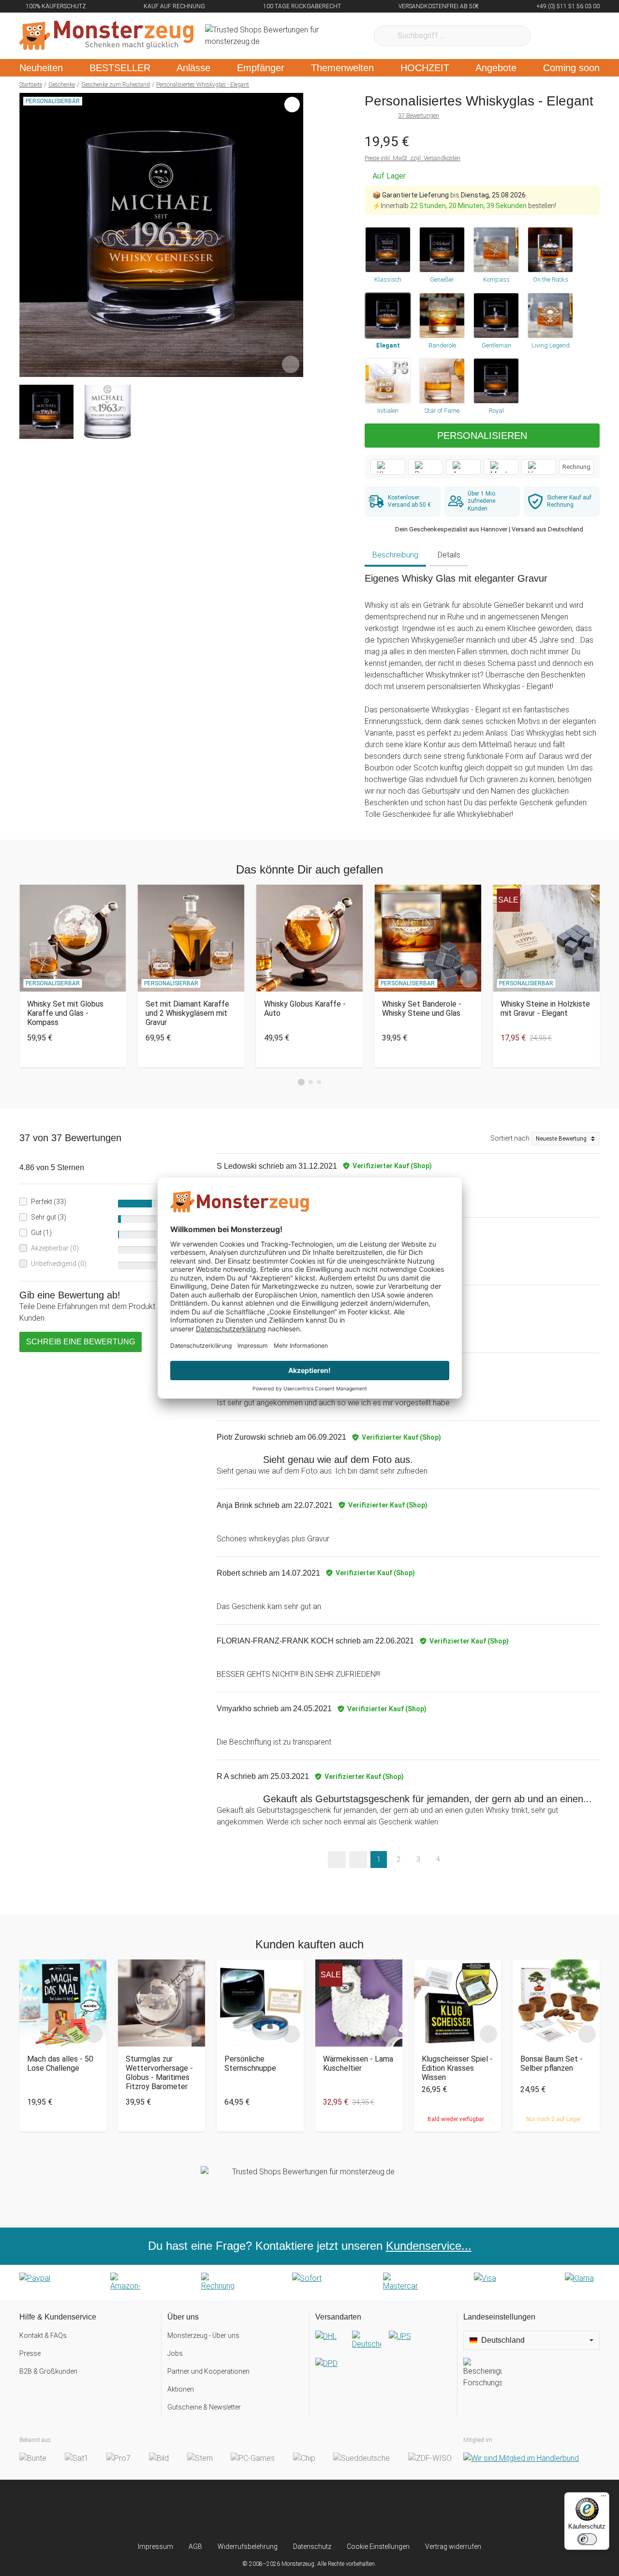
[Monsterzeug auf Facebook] (290, 2511)
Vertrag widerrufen (453, 2546)
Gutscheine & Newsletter (204, 2407)
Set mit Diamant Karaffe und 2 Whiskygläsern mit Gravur (187, 1013)
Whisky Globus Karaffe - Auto (305, 1009)
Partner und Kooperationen (208, 2371)
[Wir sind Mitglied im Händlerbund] (521, 2458)
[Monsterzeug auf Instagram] (252, 2511)
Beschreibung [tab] (395, 555)
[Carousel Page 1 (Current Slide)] (301, 1082)
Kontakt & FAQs (43, 2335)
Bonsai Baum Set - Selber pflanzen (552, 2064)
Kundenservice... (429, 2246)
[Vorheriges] (29, 235)
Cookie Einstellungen (378, 2546)
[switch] (587, 2539)
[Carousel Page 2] (311, 1082)
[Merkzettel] (551, 36)
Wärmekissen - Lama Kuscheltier (358, 2064)
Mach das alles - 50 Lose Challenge (60, 2064)
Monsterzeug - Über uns (203, 2335)
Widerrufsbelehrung (248, 2546)
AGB (195, 2546)
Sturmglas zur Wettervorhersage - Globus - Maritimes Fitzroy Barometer (159, 2073)
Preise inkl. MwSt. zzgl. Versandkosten (413, 158)
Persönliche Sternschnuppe (250, 2064)
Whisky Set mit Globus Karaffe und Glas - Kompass (65, 1013)
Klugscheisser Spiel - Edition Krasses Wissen (457, 2068)
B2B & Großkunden (48, 2371)
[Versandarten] (383, 2358)
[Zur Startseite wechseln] (106, 36)
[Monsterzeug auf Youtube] (367, 2511)
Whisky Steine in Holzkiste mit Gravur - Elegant (545, 1009)
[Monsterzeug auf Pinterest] (329, 2511)
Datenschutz (312, 2546)
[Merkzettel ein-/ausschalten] (291, 364)
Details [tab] (449, 555)
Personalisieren (482, 436)
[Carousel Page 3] (319, 1082)
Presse (30, 2353)
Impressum (155, 2546)
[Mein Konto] (580, 36)
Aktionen (181, 2389)
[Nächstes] (293, 235)
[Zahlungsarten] (309, 2282)
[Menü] (604, 2498)
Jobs (175, 2353)
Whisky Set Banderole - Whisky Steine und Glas (422, 1009)
